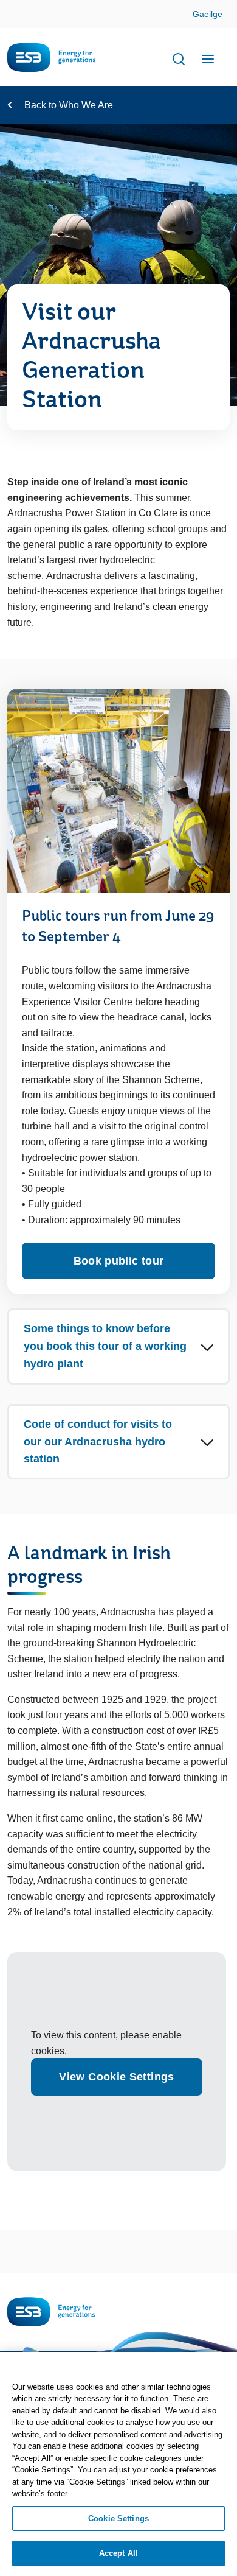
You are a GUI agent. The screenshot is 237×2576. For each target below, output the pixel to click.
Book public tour (119, 1261)
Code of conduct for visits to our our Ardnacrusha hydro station (98, 1442)
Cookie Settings (118, 2518)
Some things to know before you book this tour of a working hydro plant (105, 1346)
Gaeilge (208, 14)
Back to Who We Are (69, 105)
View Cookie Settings (116, 2077)
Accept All (118, 2553)
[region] (118, 2464)
